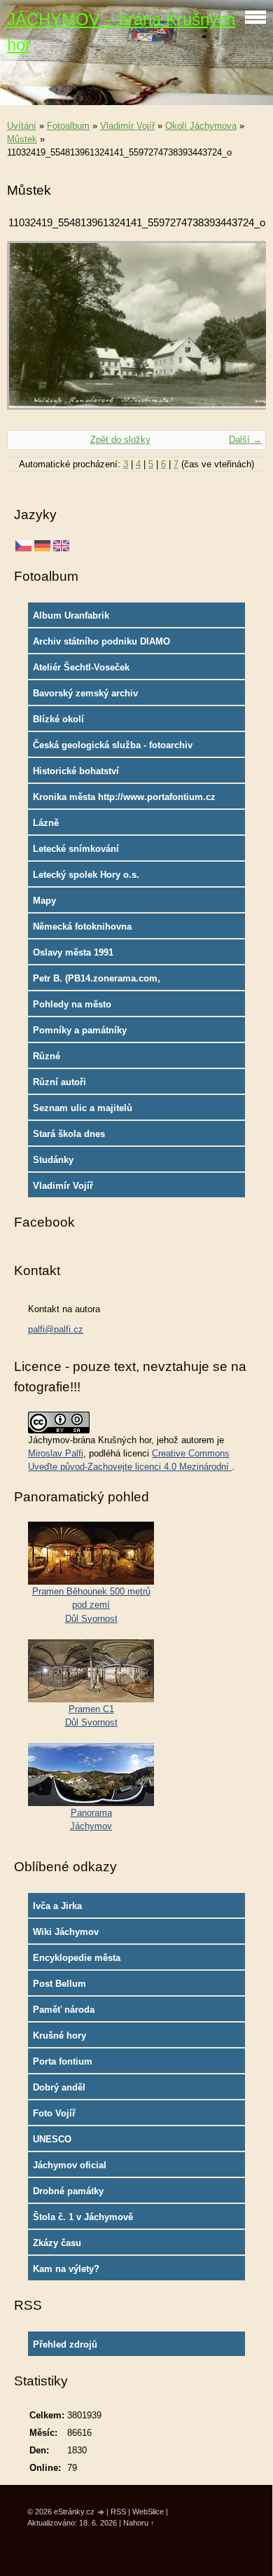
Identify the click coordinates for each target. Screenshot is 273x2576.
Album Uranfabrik (71, 615)
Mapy (44, 901)
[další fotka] (243, 332)
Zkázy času (57, 2243)
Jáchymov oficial (70, 2165)
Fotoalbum (68, 126)
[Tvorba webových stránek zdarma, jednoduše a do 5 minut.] (101, 2513)
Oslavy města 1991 (73, 952)
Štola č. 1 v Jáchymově (83, 2217)
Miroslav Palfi (56, 1453)
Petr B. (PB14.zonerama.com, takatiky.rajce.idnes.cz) (97, 982)
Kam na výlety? (66, 2269)
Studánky (53, 1160)
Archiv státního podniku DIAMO (101, 641)
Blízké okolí (58, 719)
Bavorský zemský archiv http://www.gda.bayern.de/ (90, 696)
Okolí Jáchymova (201, 126)
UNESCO (52, 2139)
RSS (118, 2512)
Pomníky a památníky (80, 1030)
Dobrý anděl (59, 2087)
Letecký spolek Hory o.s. (86, 875)
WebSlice (148, 2512)
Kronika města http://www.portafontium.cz (124, 797)
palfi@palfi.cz (56, 1329)
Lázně (46, 823)
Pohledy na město (72, 1004)
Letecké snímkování (76, 849)
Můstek (22, 139)
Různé (47, 1056)
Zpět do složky (120, 440)
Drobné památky (68, 2191)
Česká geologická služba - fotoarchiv (113, 745)
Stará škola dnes (69, 1134)
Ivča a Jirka (57, 1906)
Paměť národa (64, 2010)
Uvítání (22, 126)
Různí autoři (59, 1082)
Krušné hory (59, 2036)
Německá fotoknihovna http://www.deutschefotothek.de (101, 930)
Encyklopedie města (77, 1958)
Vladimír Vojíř (127, 126)
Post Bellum (59, 1984)
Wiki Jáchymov (66, 1932)
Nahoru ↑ (139, 2523)
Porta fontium (63, 2061)
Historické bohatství (76, 771)
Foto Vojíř (54, 2113)
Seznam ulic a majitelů (83, 1108)
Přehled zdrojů (65, 2344)
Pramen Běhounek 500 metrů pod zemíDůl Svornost (91, 1605)
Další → (245, 440)
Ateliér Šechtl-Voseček (81, 667)
